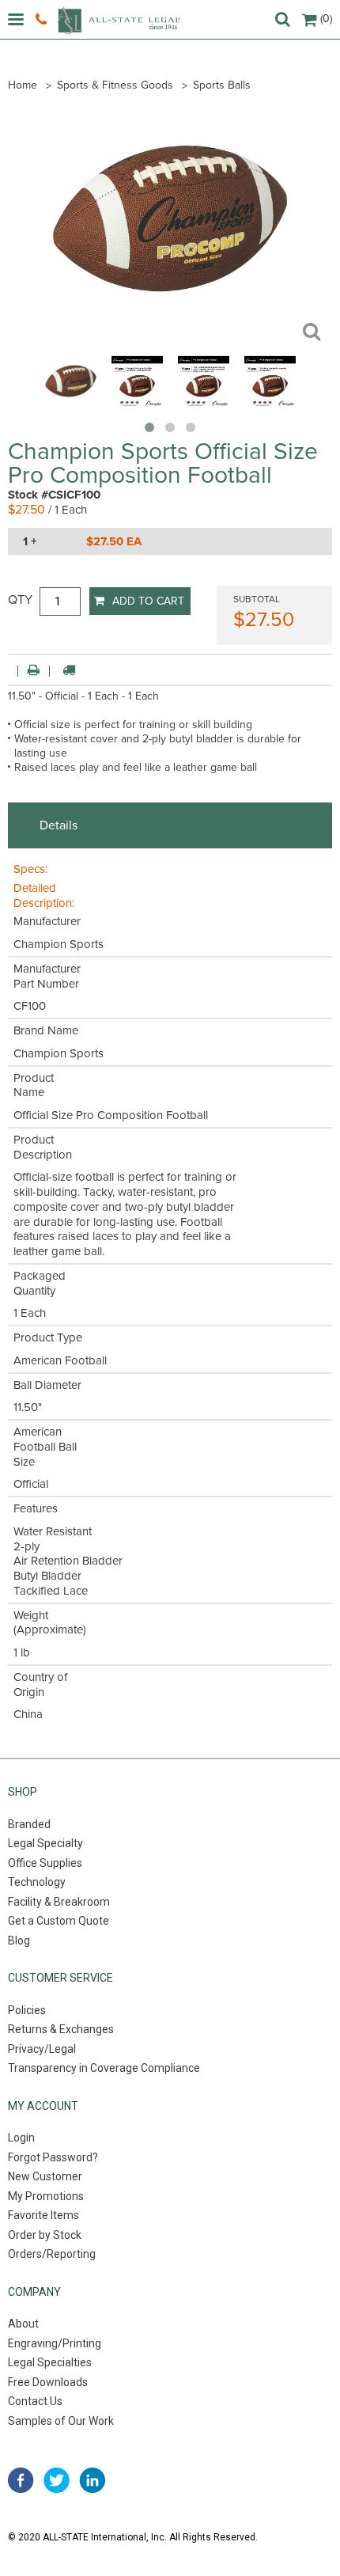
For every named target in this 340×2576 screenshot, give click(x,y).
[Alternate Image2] (204, 403)
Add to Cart (148, 601)
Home (23, 85)
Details (59, 825)
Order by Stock (45, 2235)
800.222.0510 (43, 20)
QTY (20, 600)
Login (21, 2138)
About (23, 2324)
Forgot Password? (53, 2157)
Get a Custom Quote (59, 1921)
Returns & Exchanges (61, 2029)
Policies (27, 2010)
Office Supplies (45, 1863)
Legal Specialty (45, 1843)
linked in (92, 2480)
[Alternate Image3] (270, 403)
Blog (19, 1941)
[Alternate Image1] (137, 403)
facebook (21, 2480)
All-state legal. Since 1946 (119, 20)
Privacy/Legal (42, 2049)
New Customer (45, 2176)
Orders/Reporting (52, 2254)
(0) (326, 19)
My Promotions (46, 2196)
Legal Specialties (50, 2362)
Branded (29, 1824)
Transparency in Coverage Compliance (104, 2068)
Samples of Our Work (61, 2421)
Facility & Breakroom (59, 1902)
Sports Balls (222, 85)
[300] (71, 403)
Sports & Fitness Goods (115, 85)
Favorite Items (43, 2215)
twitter (57, 2480)
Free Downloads (48, 2382)
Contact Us (35, 2401)
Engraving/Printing (55, 2343)
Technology (37, 1882)
